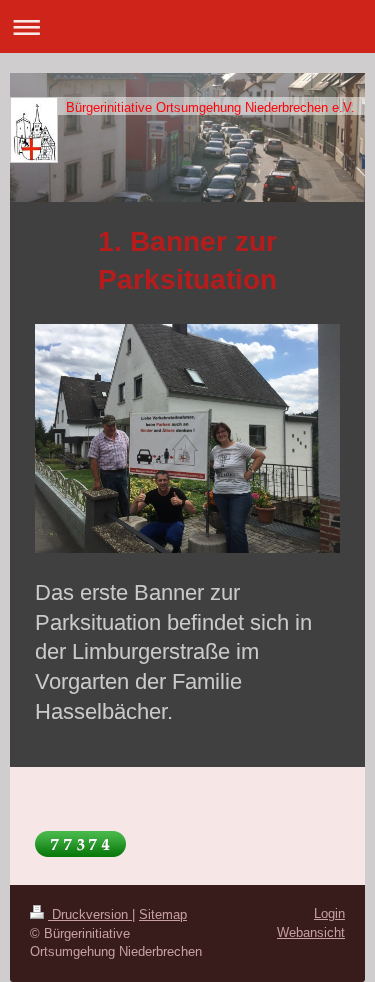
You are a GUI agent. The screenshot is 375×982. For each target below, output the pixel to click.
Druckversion (90, 914)
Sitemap (163, 914)
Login (329, 913)
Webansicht (311, 932)
